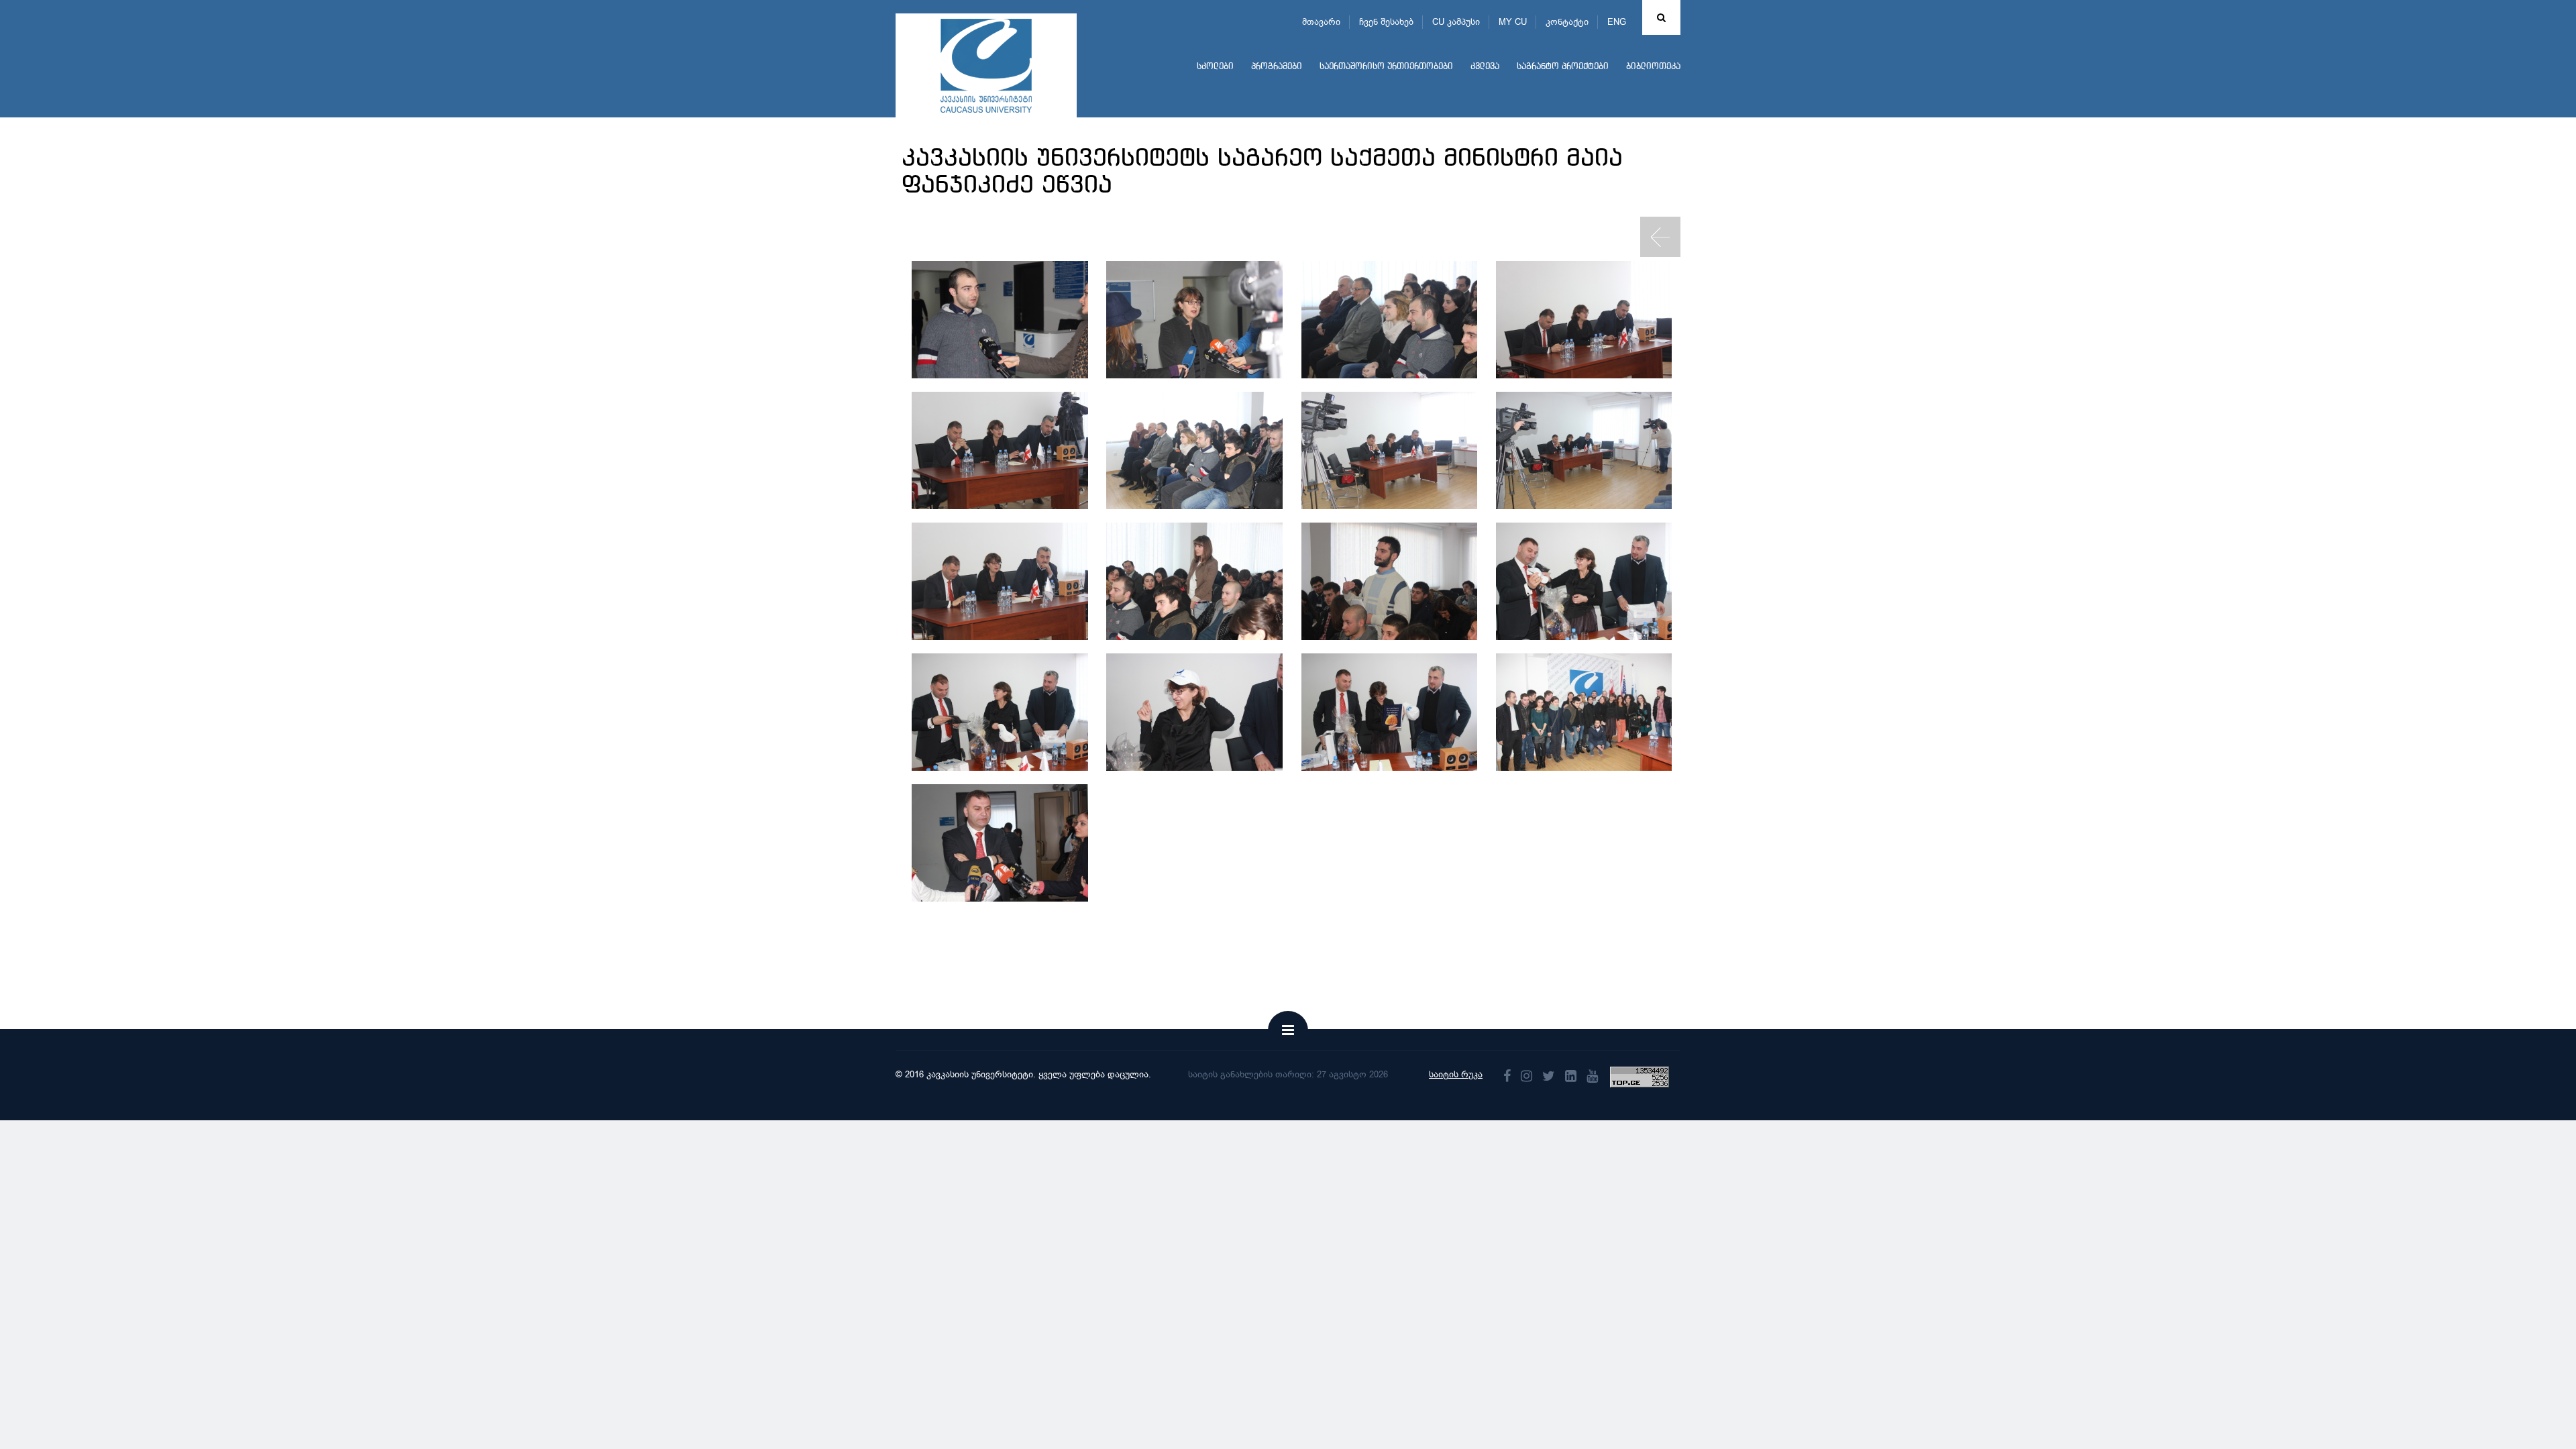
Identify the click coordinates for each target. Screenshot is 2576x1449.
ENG (1617, 22)
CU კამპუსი (1456, 22)
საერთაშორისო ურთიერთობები (1386, 67)
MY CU (1513, 22)
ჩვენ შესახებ (1386, 22)
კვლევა (1485, 67)
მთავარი (1321, 22)
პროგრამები (1277, 67)
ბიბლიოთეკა (1653, 67)
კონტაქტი (1567, 22)
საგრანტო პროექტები (1563, 67)
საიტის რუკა (1456, 1074)
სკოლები (1215, 67)
